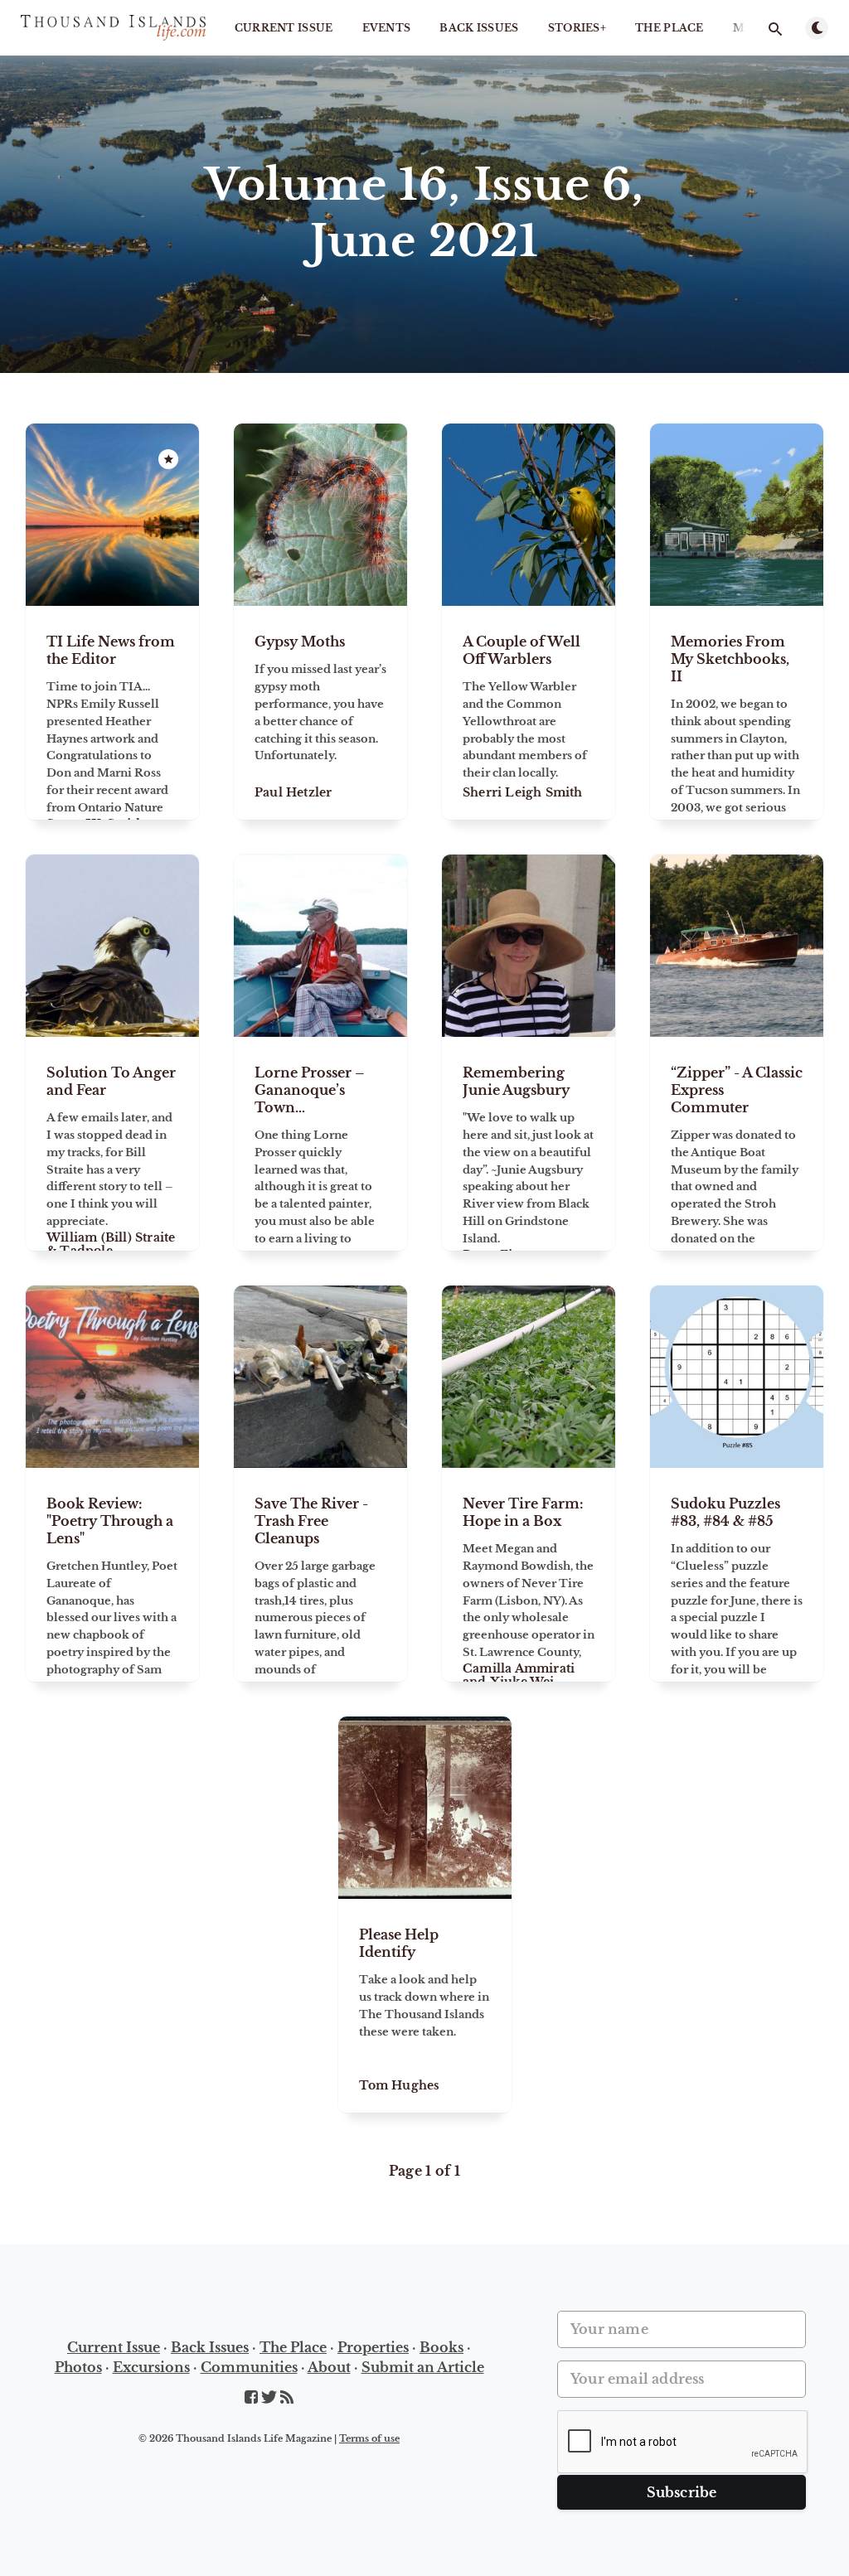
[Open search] (775, 29)
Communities (249, 2367)
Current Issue (284, 28)
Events (387, 28)
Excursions (151, 2367)
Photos (78, 2367)
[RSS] (287, 2398)
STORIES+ (577, 28)
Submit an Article (423, 2367)
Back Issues (479, 28)
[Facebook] (253, 2398)
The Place (669, 28)
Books (441, 2347)
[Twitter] (271, 2398)
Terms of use (369, 2438)
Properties (373, 2347)
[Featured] (168, 459)
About (329, 2367)
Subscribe (682, 2492)
